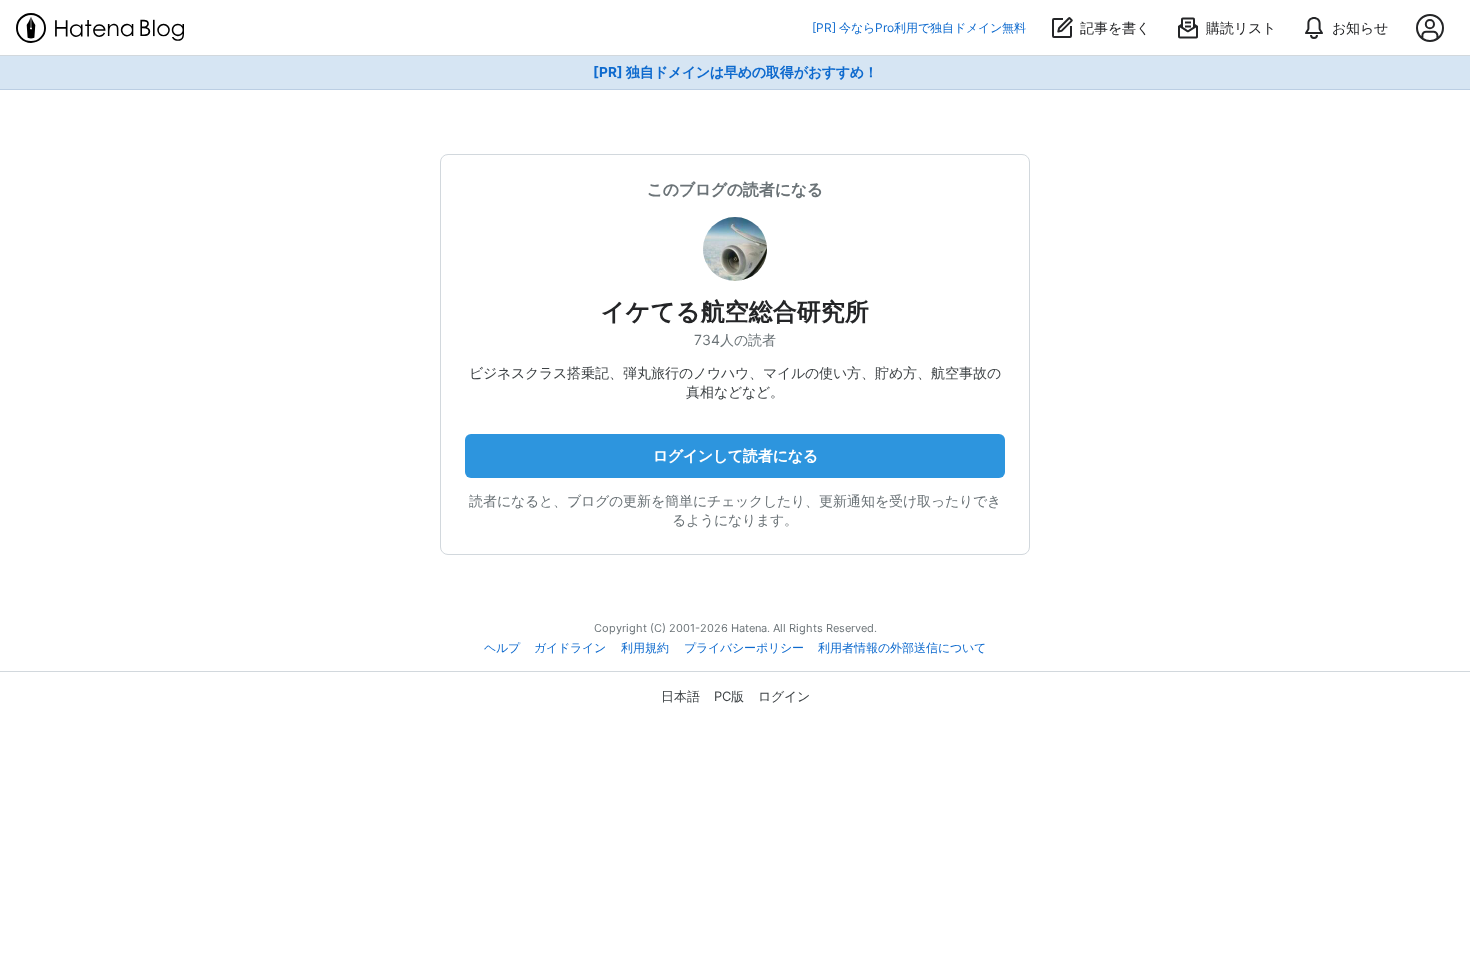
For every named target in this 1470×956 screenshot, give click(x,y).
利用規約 (645, 648)
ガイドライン (570, 648)
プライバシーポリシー (744, 648)
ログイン (784, 696)
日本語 (680, 696)
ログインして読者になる (735, 455)
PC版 (729, 696)
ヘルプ (502, 648)
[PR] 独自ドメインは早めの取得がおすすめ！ (735, 72)
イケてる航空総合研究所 (735, 311)
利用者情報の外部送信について (902, 648)
